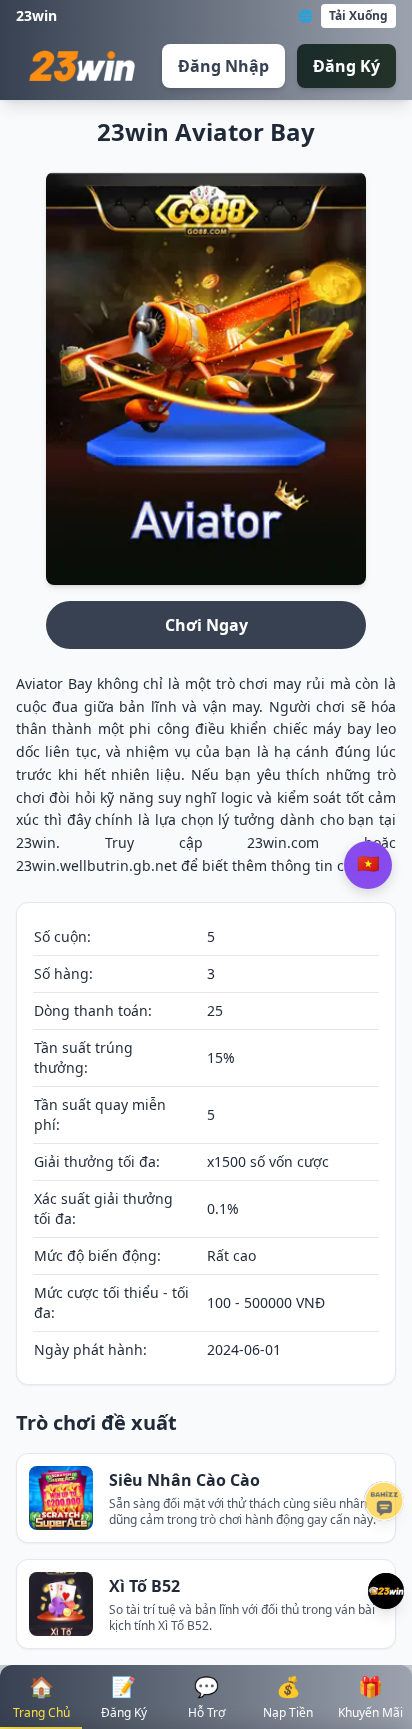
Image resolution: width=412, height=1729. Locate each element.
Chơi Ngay (206, 625)
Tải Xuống (358, 15)
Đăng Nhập (223, 66)
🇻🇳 (368, 864)
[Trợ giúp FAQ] (384, 1501)
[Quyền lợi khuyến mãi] (386, 1591)
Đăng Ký (346, 66)
